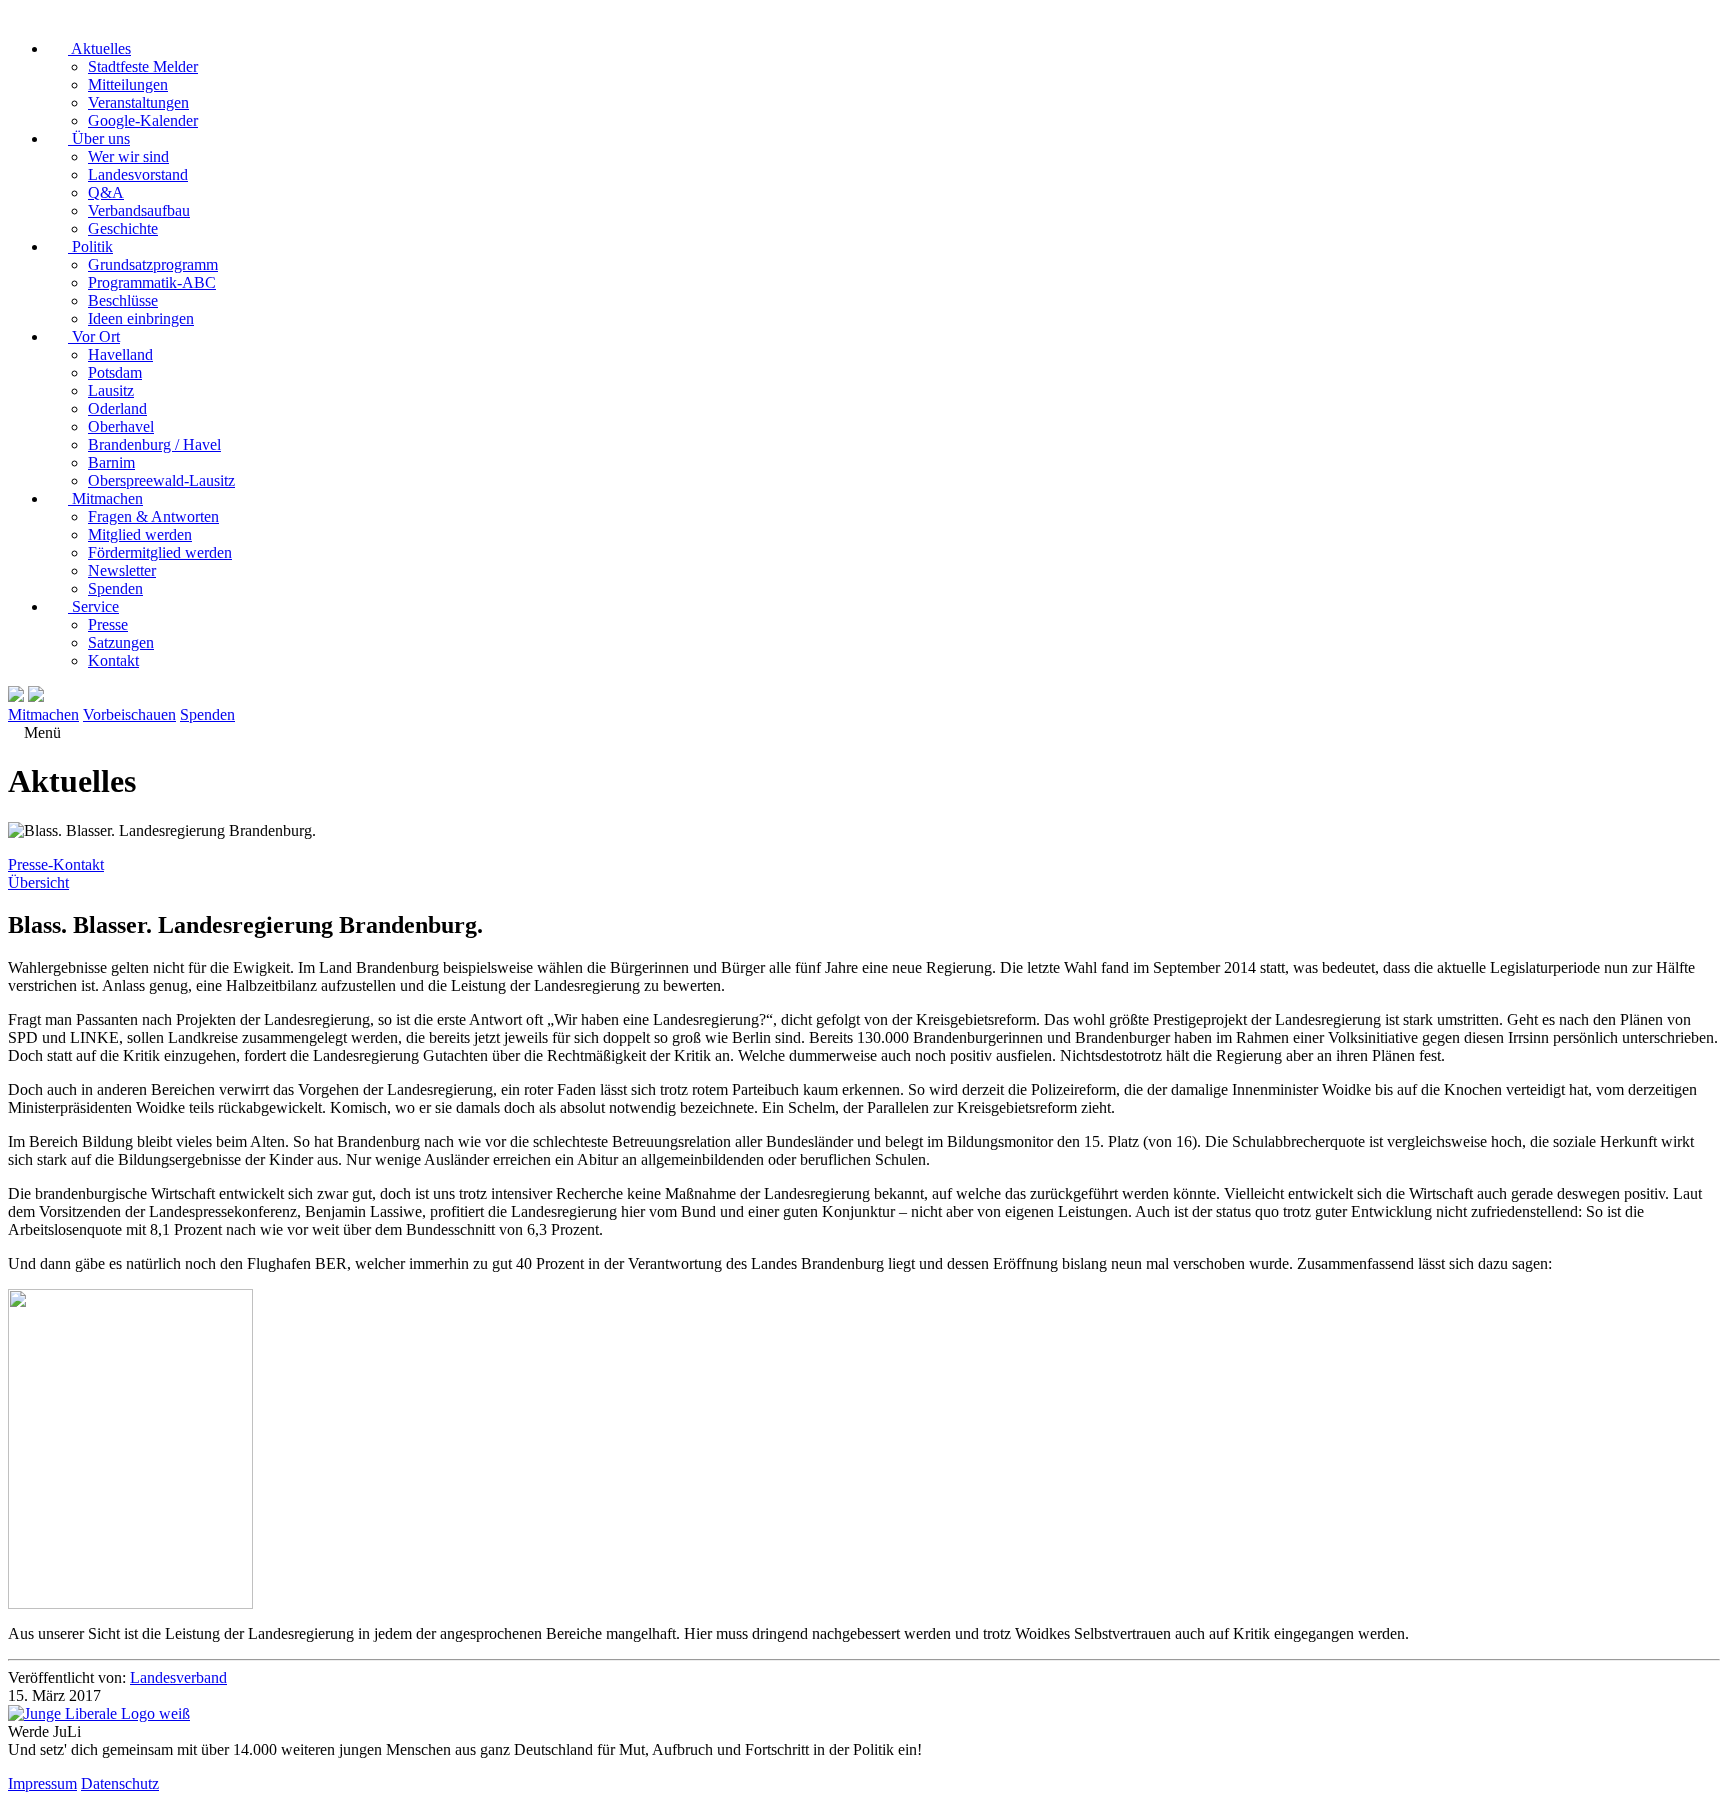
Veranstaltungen (138, 102)
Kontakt (113, 660)
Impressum (42, 1783)
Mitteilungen (128, 84)
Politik (90, 246)
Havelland (120, 354)
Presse (108, 624)
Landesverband (178, 1677)
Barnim (111, 462)
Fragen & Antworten (153, 516)
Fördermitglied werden (160, 552)
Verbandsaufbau (139, 210)
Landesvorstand (138, 174)
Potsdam (115, 372)
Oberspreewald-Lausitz (161, 480)
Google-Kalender (143, 120)
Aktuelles (99, 48)
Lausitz (111, 390)
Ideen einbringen (141, 318)
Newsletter (122, 570)
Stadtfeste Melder (143, 66)
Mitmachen (105, 498)
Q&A (106, 192)
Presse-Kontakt (56, 864)
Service (93, 606)
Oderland (117, 408)
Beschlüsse (123, 300)
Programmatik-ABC (152, 282)
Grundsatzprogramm (153, 264)
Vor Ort (94, 336)
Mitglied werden (140, 534)
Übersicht (38, 882)
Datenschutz (120, 1783)
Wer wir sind (128, 156)
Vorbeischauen (129, 714)
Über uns (99, 138)
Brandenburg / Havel (154, 444)
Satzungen (121, 642)
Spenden (115, 588)
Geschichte (123, 228)
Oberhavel (121, 426)
